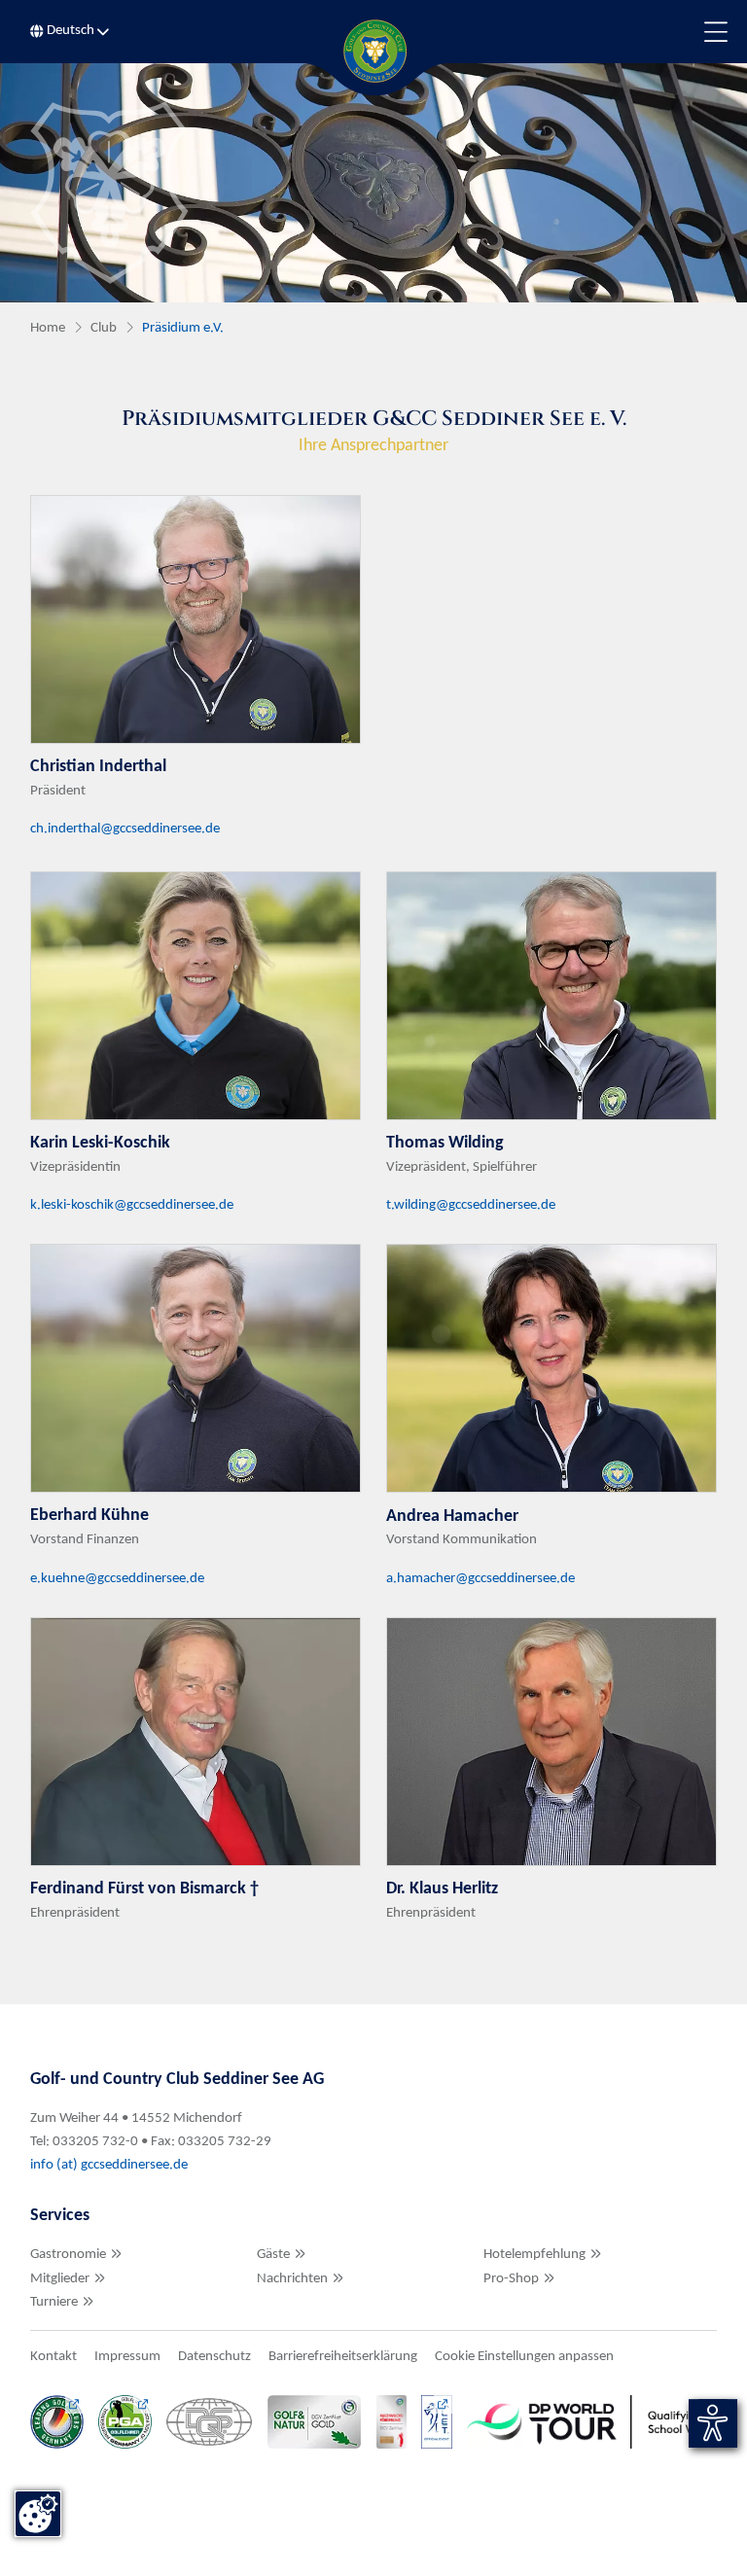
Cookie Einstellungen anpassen (524, 2357)
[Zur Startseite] (373, 51)
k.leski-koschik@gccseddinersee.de (132, 1205)
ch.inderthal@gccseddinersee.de (125, 829)
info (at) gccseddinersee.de (110, 2165)
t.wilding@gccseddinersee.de (471, 1205)
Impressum (127, 2357)
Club (104, 328)
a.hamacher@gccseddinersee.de (480, 1579)
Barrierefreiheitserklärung (343, 2357)
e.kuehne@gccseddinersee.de (117, 1579)
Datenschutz (214, 2357)
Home (48, 328)
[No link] (373, 183)
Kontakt (53, 2357)
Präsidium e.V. (183, 328)
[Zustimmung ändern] (38, 2514)
